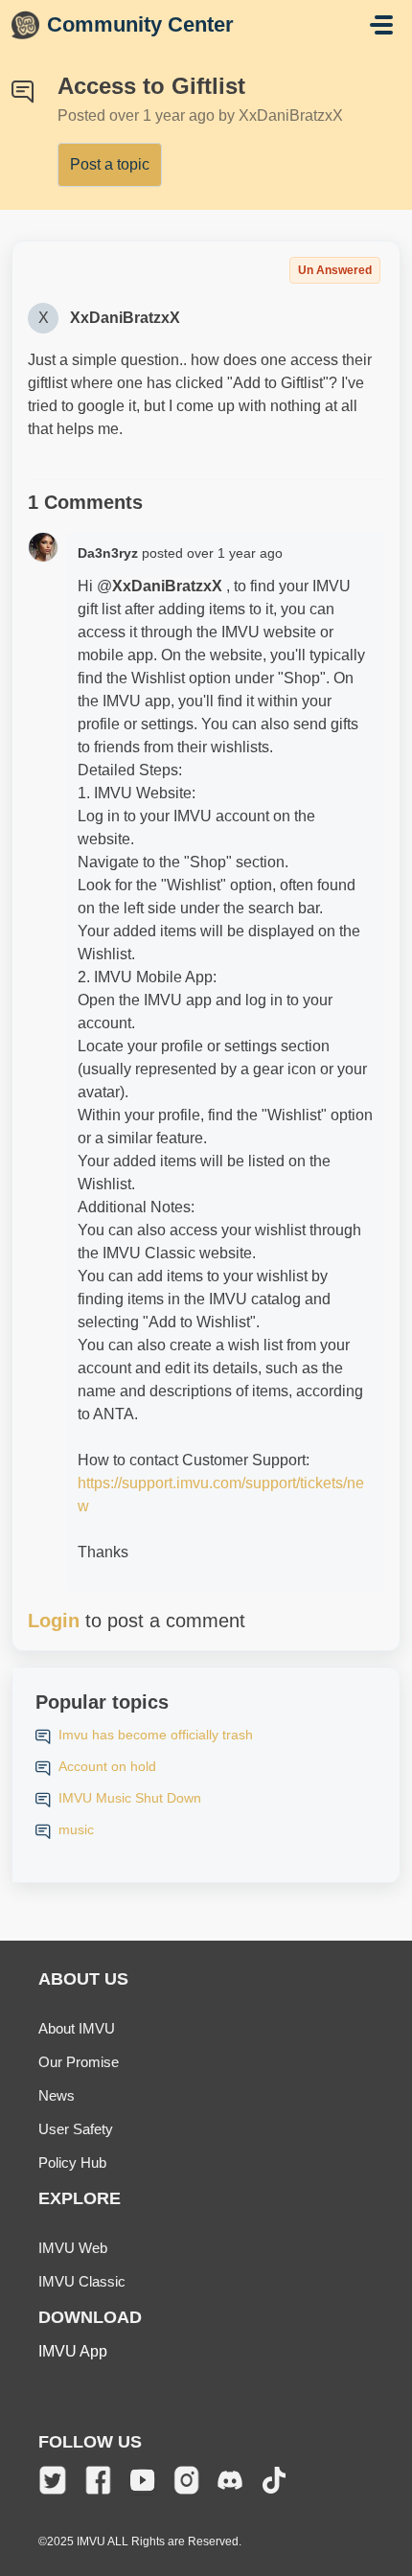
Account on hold (107, 1766)
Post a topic (110, 164)
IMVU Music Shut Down (130, 1798)
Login (54, 1621)
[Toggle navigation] (381, 25)
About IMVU (77, 2028)
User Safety (76, 2129)
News (57, 2095)
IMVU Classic (82, 2281)
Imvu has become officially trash (156, 1735)
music (76, 1829)
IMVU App (73, 2351)
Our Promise (79, 2062)
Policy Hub (72, 2162)
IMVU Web (73, 2248)
